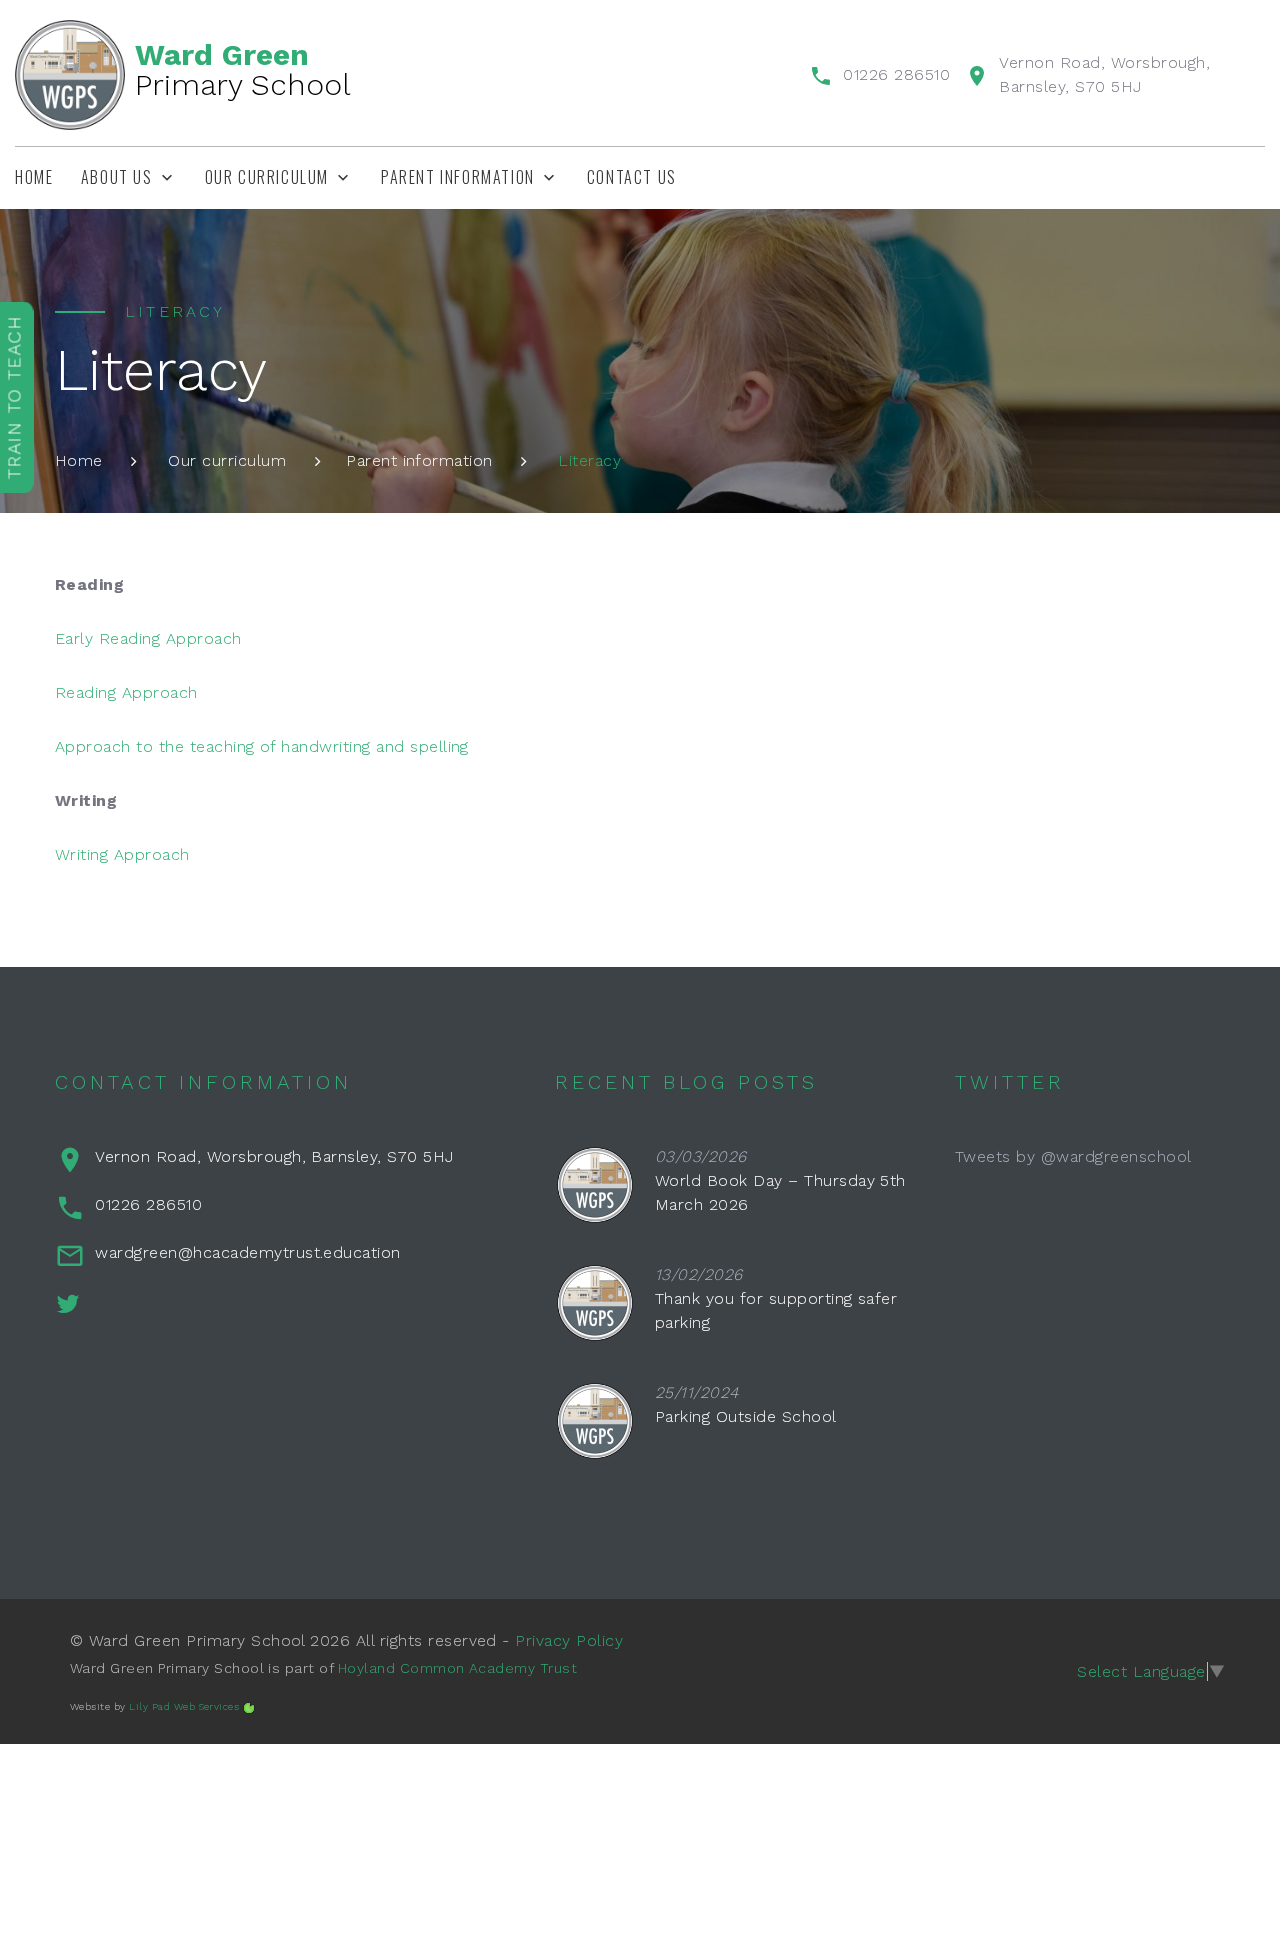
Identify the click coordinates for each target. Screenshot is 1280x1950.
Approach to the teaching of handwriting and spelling (262, 746)
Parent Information (458, 177)
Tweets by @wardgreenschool (1073, 1156)
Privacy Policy (569, 1640)
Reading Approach (126, 692)
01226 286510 (896, 74)
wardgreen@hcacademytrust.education (247, 1252)
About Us (117, 177)
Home (34, 177)
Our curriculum (267, 177)
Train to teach (14, 397)
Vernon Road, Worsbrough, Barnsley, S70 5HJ (274, 1156)
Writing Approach (122, 854)
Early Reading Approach (148, 638)
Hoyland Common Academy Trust (457, 1668)
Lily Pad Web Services (184, 1706)
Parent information (419, 460)
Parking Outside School (746, 1416)
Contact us (632, 177)
